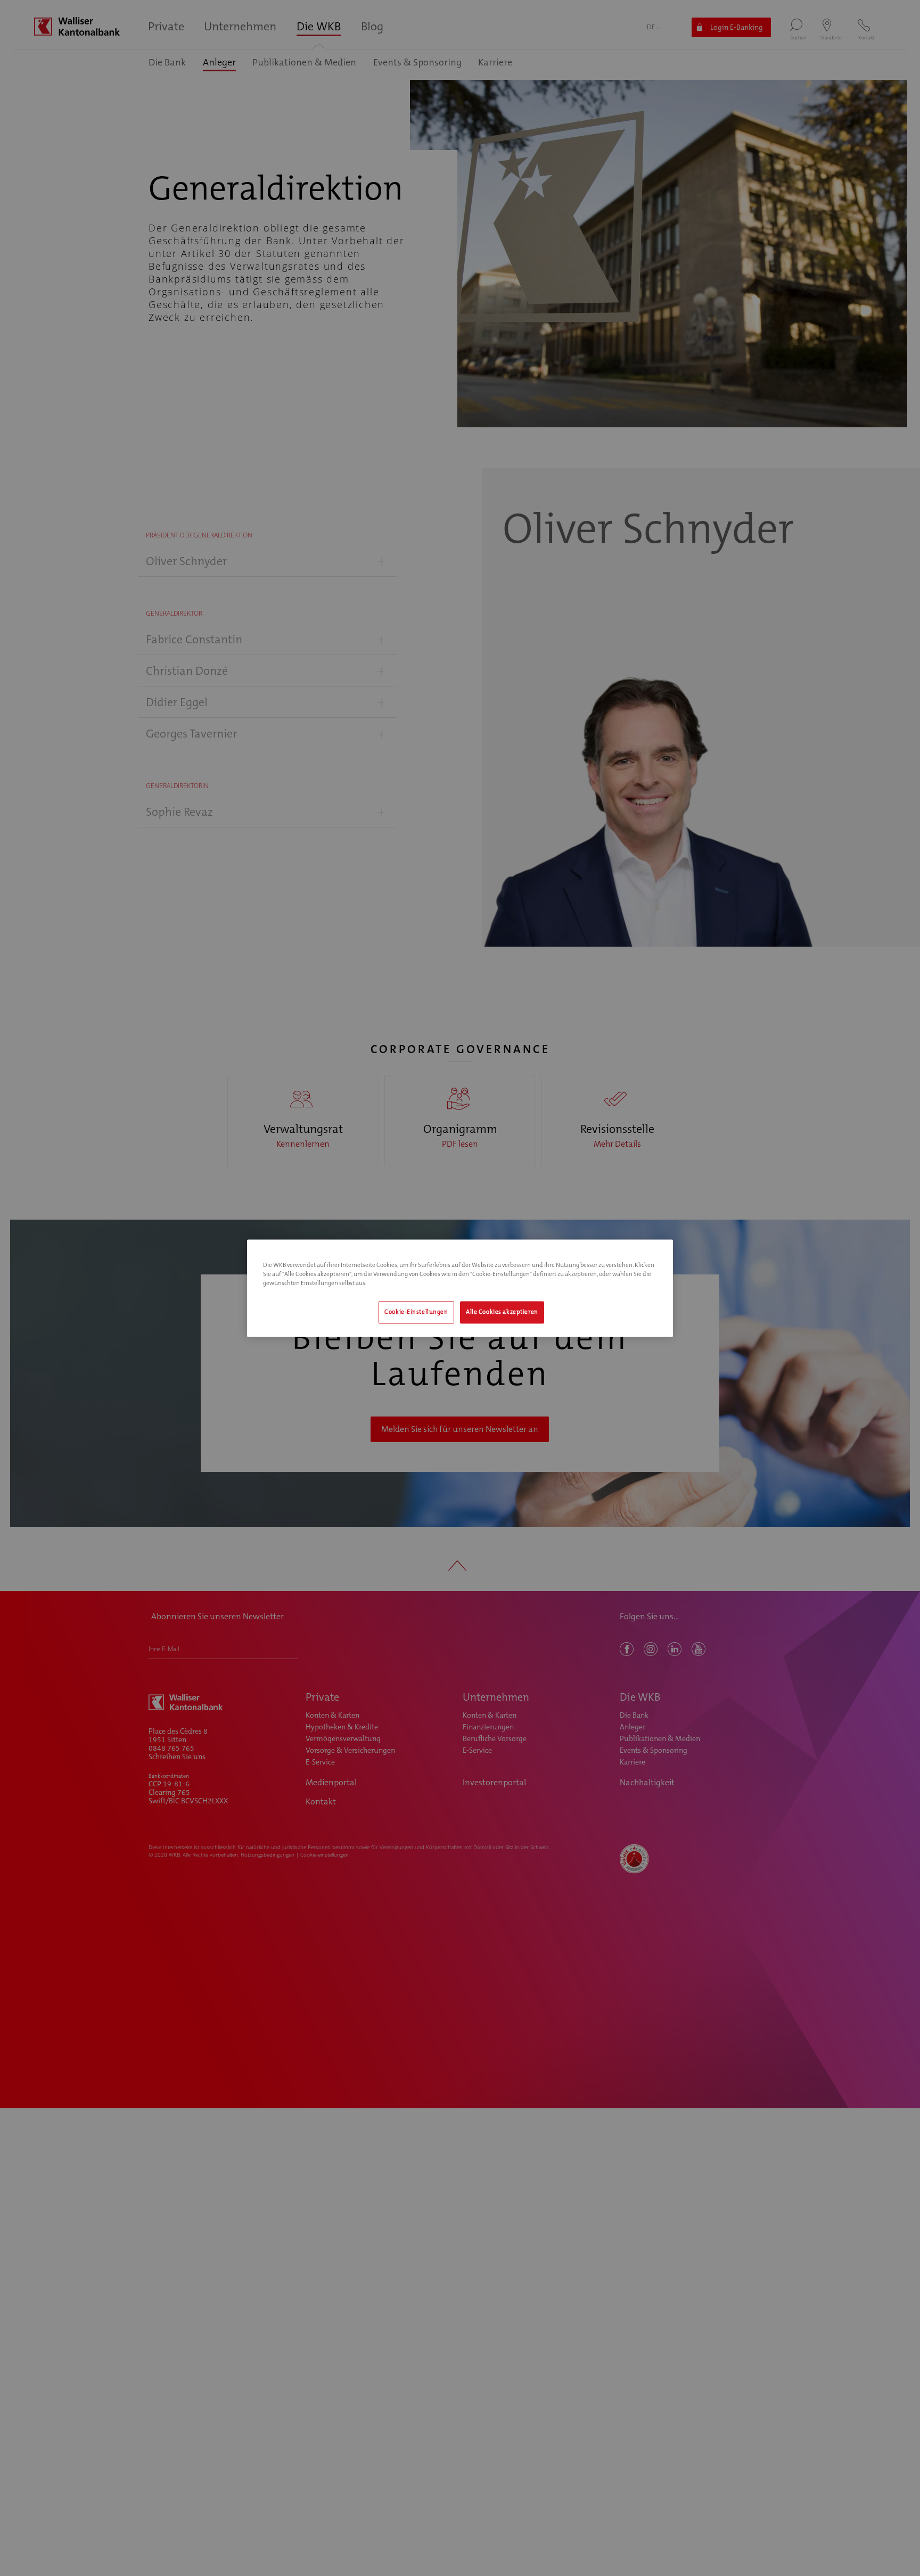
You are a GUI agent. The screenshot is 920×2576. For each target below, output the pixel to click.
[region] (460, 1288)
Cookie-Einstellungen (416, 1312)
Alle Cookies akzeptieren (502, 1312)
